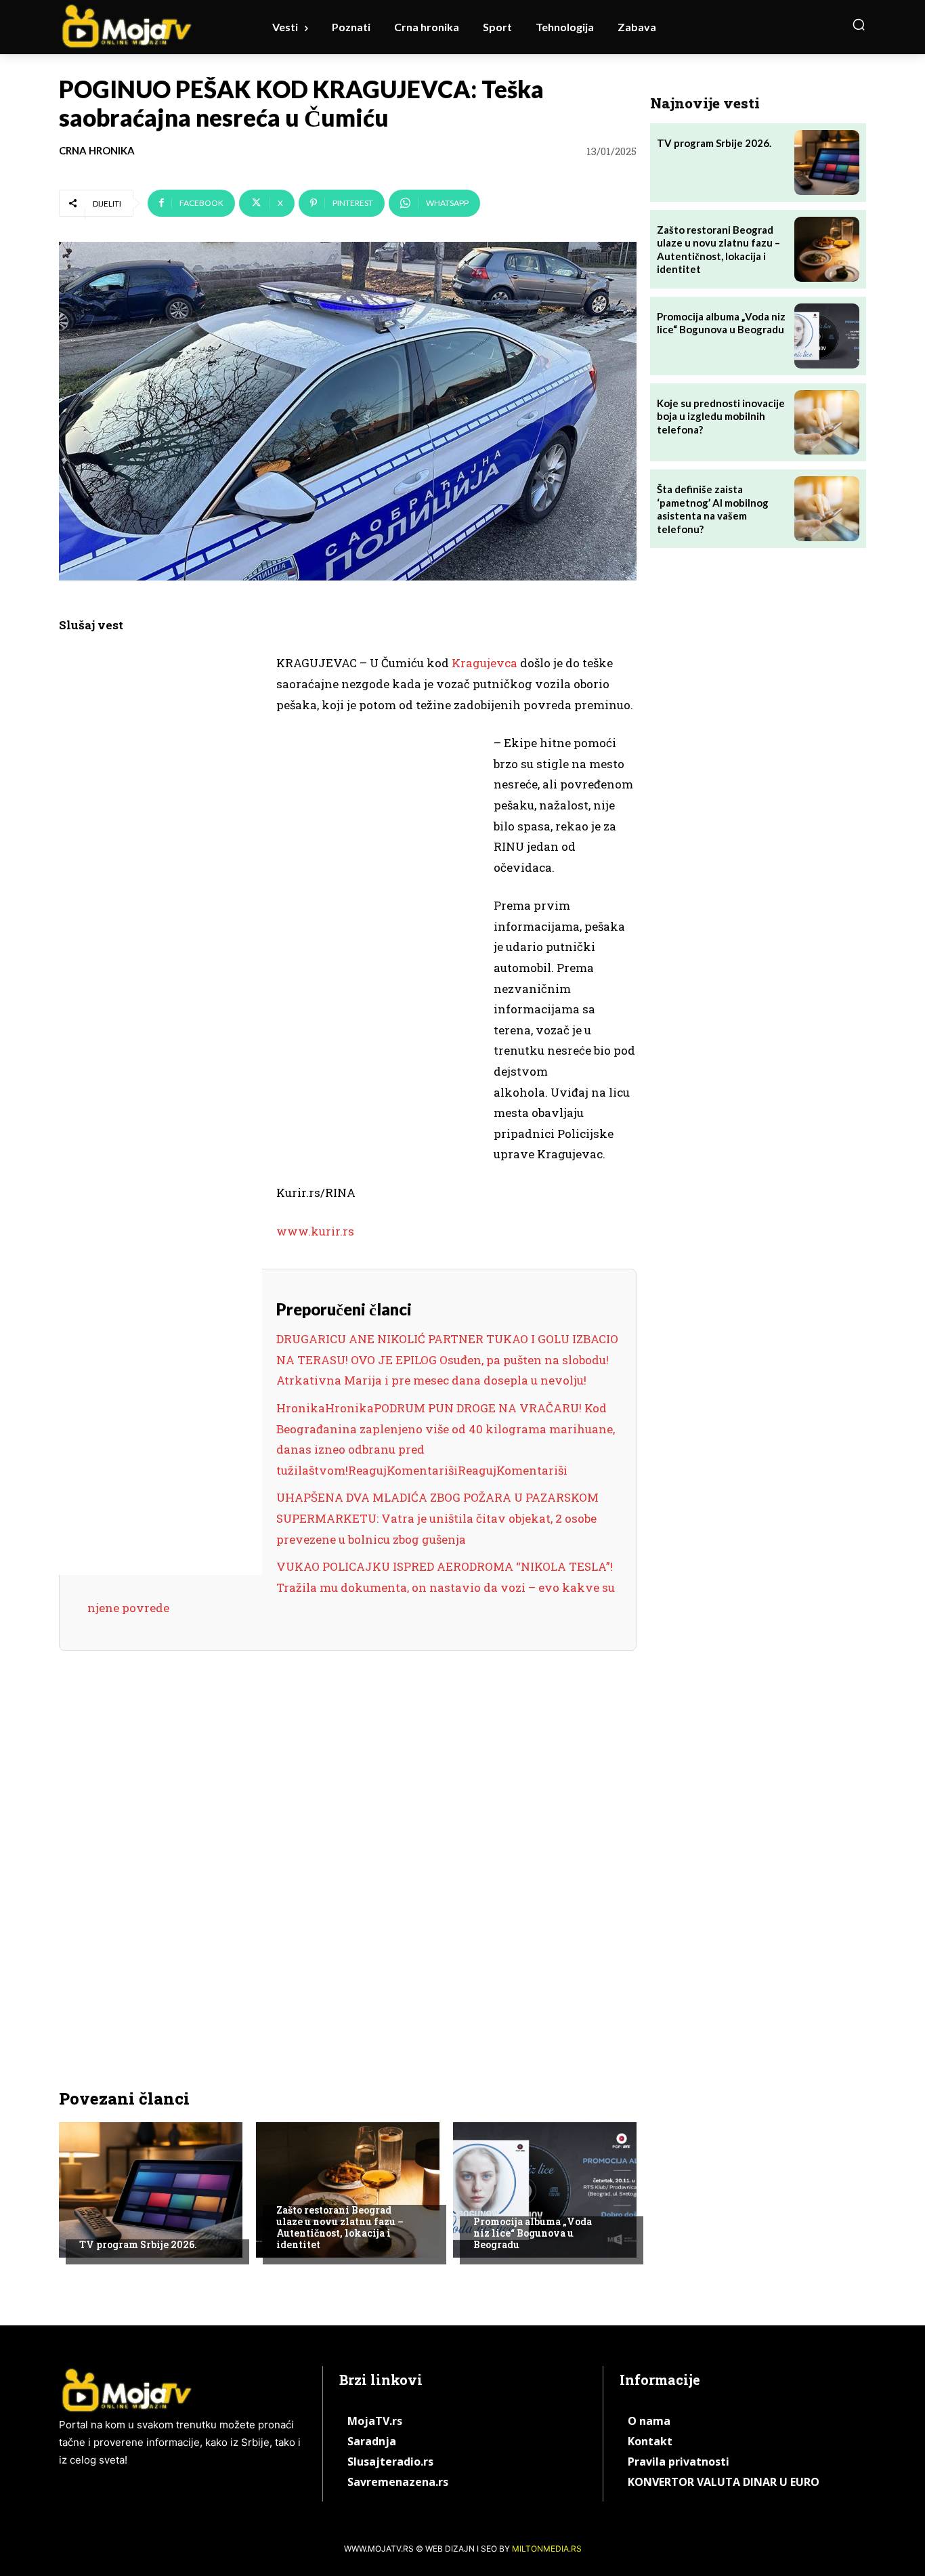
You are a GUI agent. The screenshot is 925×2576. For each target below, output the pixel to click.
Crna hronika (97, 151)
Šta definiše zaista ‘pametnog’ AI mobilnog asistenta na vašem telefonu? (713, 509)
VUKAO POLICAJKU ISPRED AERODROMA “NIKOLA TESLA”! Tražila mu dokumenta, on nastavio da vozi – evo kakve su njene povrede (351, 1587)
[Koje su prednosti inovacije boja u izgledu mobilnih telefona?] (827, 423)
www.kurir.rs (315, 1231)
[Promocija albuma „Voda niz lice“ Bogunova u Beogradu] (545, 2190)
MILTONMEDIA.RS (547, 2549)
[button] (859, 24)
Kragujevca (485, 663)
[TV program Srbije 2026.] (151, 2190)
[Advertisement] (160, 862)
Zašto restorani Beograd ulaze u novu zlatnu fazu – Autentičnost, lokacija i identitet (340, 2227)
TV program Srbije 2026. (138, 2244)
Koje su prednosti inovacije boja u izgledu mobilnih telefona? (721, 416)
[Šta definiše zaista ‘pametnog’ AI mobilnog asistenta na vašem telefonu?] (827, 509)
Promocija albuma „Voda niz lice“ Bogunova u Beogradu (533, 2233)
